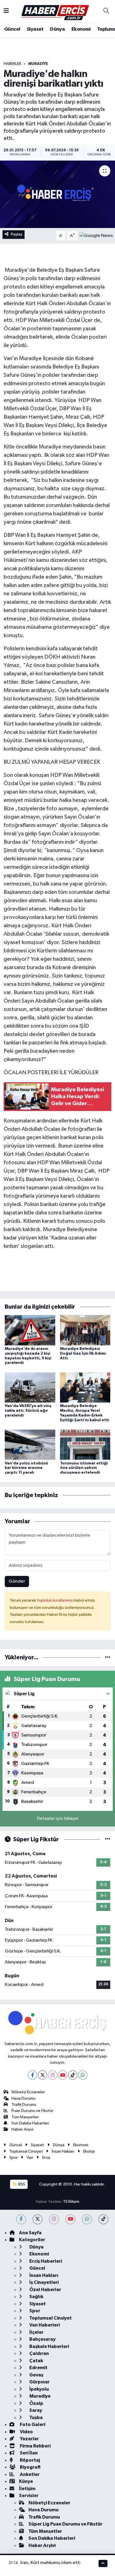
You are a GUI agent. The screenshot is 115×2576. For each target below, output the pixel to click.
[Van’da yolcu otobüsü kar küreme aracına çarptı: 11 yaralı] (30, 1445)
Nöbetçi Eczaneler (28, 2092)
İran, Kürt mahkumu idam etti (50, 2563)
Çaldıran (39, 2353)
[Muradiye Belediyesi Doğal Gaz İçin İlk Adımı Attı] (85, 1330)
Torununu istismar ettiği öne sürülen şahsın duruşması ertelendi (84, 1468)
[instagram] (54, 2219)
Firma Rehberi (35, 2446)
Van (30, 2157)
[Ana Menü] (6, 11)
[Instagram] (53, 2075)
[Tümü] (108, 1657)
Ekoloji (89, 2151)
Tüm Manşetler (25, 2117)
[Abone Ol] (96, 236)
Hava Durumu (23, 2098)
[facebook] (21, 2219)
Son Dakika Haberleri (30, 2123)
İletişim (27, 2489)
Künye (26, 2481)
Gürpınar (39, 2382)
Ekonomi (81, 29)
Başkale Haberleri (49, 2346)
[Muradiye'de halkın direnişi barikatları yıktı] (57, 194)
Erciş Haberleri (45, 2261)
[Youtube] (63, 2075)
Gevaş (36, 2375)
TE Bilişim (71, 2202)
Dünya (57, 29)
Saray (35, 2410)
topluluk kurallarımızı (56, 1600)
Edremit (38, 2368)
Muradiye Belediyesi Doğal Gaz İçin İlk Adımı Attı (83, 1354)
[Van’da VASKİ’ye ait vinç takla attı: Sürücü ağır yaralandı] (30, 1387)
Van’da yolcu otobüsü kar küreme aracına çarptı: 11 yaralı (26, 1468)
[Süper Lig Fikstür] (108, 1839)
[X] (43, 2075)
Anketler (29, 2474)
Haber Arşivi (22, 2129)
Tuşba (36, 2418)
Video (26, 2432)
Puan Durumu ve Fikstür (32, 2111)
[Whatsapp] (83, 2075)
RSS (21, 2184)
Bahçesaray (42, 2339)
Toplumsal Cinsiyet (26, 2151)
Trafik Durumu (24, 2105)
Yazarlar (29, 2439)
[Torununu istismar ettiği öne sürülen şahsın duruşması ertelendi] (85, 1445)
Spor (14, 2157)
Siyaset (35, 29)
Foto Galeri (32, 2425)
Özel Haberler (45, 2290)
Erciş (46, 2157)
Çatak (36, 2361)
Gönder (17, 1581)
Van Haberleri (44, 2325)
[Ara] (106, 11)
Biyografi (30, 2467)
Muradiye (38, 64)
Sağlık (36, 2297)
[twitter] (38, 2219)
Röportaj (29, 2460)
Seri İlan (28, 2453)
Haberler (12, 64)
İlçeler (36, 2332)
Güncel (12, 29)
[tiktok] (103, 2219)
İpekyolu (39, 2389)
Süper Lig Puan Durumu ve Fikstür (65, 2524)
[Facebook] (33, 2075)
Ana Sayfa (30, 2233)
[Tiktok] (73, 2075)
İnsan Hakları (63, 2151)
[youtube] (70, 2219)
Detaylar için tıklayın (58, 1819)
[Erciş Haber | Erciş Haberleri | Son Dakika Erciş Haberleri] (55, 11)
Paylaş (17, 234)
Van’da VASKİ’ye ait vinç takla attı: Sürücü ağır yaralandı (28, 1411)
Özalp (36, 2403)
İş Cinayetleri (44, 2282)
